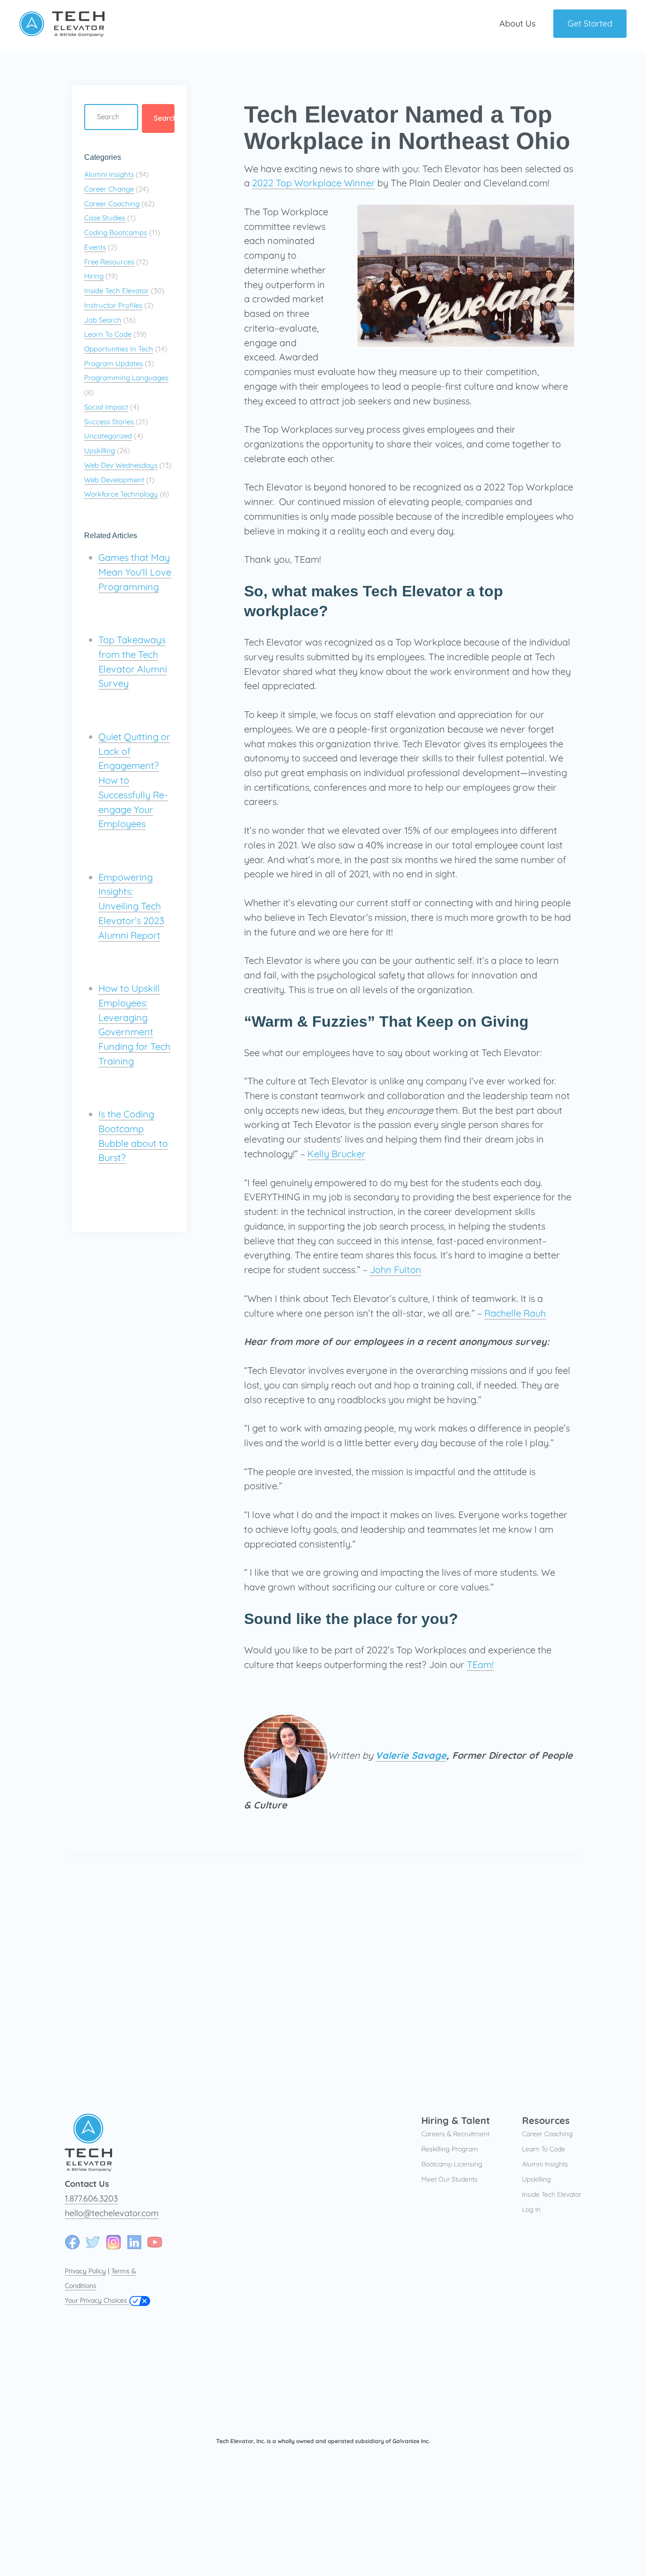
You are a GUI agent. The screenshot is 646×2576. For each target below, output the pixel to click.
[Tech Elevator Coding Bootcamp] (62, 33)
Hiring (94, 276)
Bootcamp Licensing (452, 2164)
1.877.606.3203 (91, 2198)
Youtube (155, 2242)
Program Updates (113, 363)
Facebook (72, 2242)
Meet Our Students (450, 2179)
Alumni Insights (109, 174)
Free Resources (109, 262)
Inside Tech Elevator (117, 291)
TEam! (480, 1664)
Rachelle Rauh (515, 1313)
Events (95, 247)
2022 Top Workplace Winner (314, 183)
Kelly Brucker (336, 1154)
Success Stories (109, 422)
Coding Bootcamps (116, 232)
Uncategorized (108, 436)
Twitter (93, 2242)
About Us (517, 23)
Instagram (113, 2242)
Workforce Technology (121, 494)
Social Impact (106, 407)
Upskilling (100, 450)
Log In (531, 2209)
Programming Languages (126, 378)
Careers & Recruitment (455, 2134)
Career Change (109, 189)
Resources (546, 2120)
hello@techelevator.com (112, 2213)
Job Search (103, 320)
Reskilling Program (450, 2149)
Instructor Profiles (113, 305)
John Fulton (396, 1270)
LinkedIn (134, 2242)
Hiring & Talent (456, 2120)
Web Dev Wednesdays (121, 465)
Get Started (590, 23)
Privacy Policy (85, 2271)
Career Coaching (112, 204)
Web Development (114, 480)
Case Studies (105, 218)
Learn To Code (108, 334)
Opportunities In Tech (119, 349)
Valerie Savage (411, 1755)
